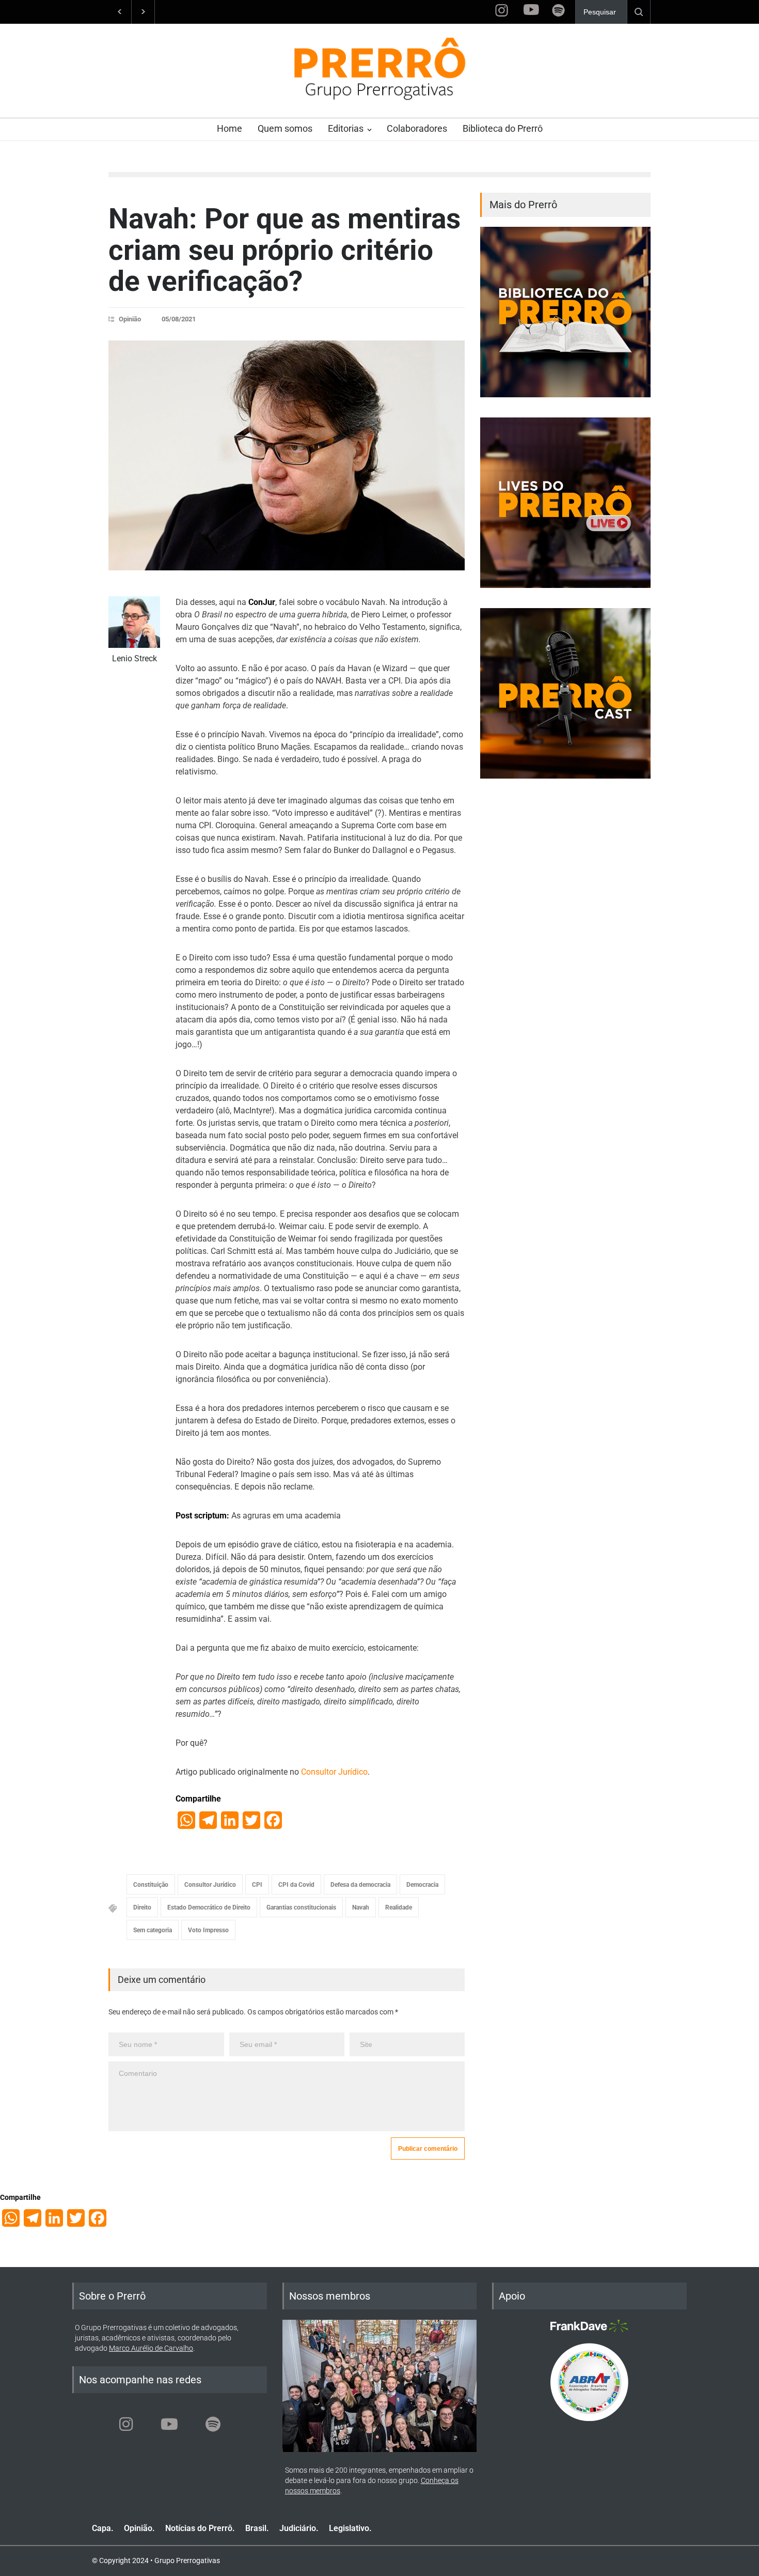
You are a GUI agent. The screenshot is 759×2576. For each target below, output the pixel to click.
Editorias (346, 128)
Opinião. (139, 2528)
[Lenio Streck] (134, 622)
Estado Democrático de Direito (209, 1907)
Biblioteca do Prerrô (503, 128)
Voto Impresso (208, 1930)
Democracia (422, 1885)
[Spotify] (213, 2424)
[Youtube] (169, 2424)
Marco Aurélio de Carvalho (151, 2348)
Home (230, 128)
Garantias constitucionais (301, 1907)
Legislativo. (350, 2528)
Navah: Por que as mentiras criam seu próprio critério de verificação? (284, 250)
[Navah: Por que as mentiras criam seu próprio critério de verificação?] (287, 455)
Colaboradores (417, 128)
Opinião (130, 319)
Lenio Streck (135, 658)
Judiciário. (299, 2528)
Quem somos (285, 128)
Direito (142, 1907)
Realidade (399, 1907)
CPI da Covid (296, 1885)
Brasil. (257, 2528)
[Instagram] (126, 2424)
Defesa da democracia (360, 1885)
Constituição (151, 1885)
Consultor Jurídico (334, 1772)
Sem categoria (153, 1930)
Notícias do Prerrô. (200, 2528)
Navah (361, 1907)
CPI (257, 1885)
